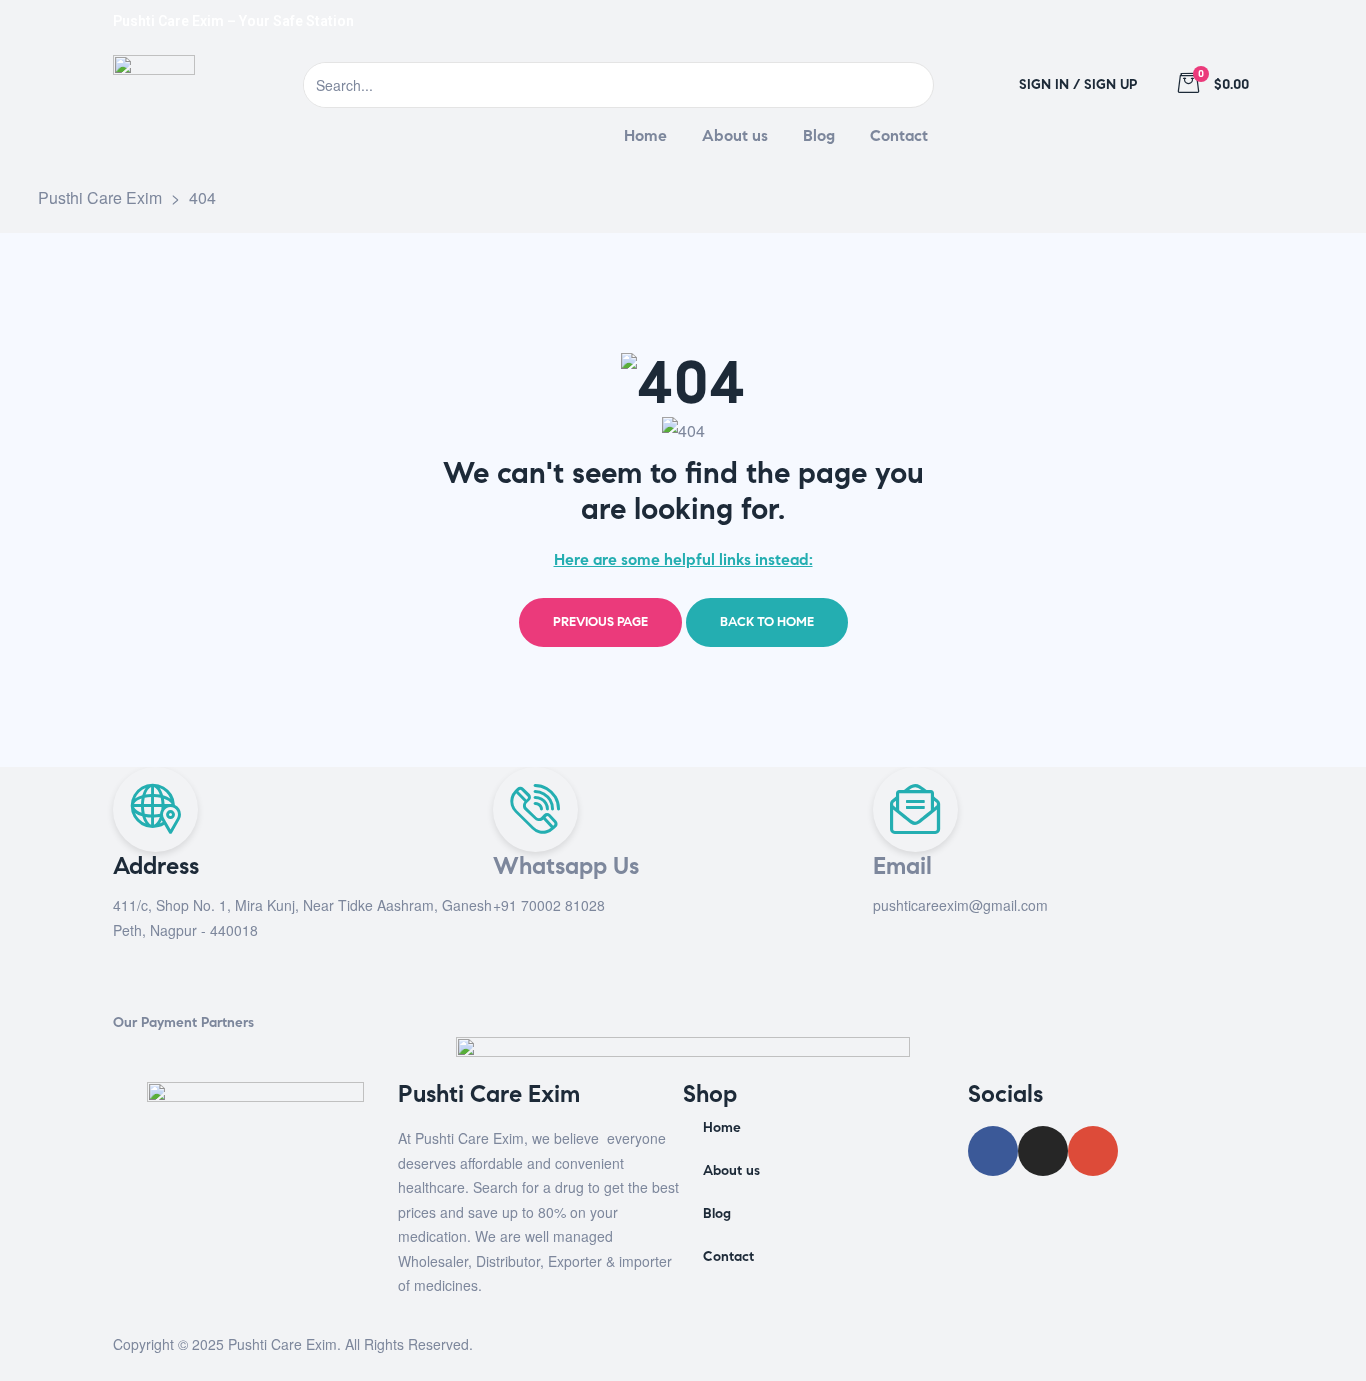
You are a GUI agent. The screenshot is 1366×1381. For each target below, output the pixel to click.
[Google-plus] (1093, 1151)
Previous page (600, 622)
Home (722, 1127)
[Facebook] (1126, 21)
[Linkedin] (1232, 21)
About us (731, 1170)
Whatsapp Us (566, 866)
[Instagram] (1179, 21)
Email (902, 866)
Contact (728, 1256)
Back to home (767, 622)
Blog (717, 1213)
